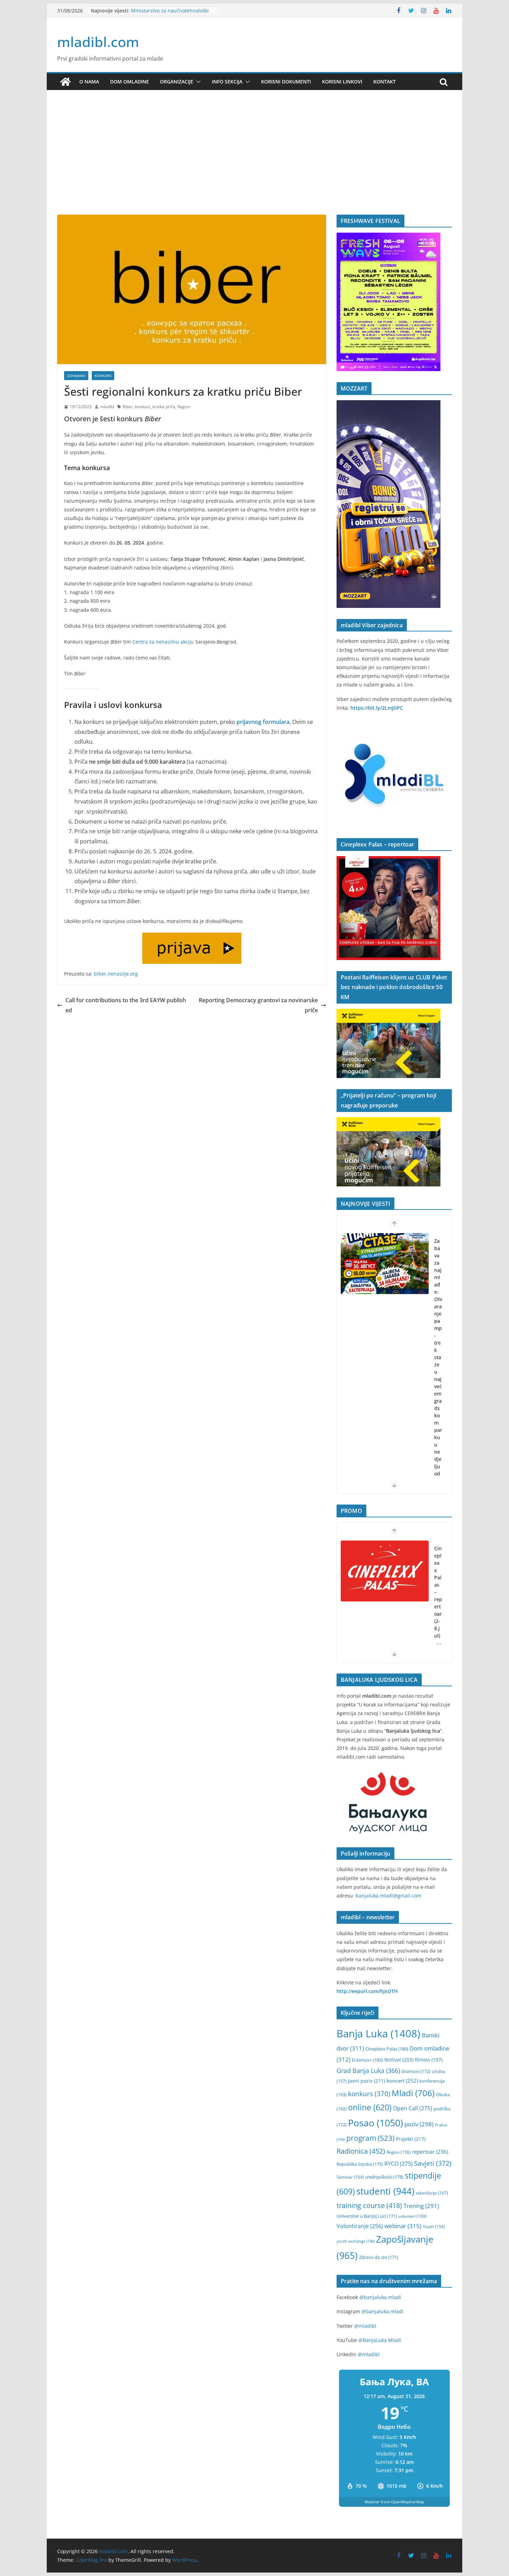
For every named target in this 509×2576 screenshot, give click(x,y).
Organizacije (177, 82)
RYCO (399, 2164)
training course (369, 2205)
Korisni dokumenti (286, 82)
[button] (197, 82)
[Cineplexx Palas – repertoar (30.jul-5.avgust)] (385, 1571)
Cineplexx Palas (387, 2049)
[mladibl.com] (65, 82)
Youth (434, 2227)
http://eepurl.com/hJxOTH (367, 1991)
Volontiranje (360, 2226)
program (370, 2138)
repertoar (430, 2152)
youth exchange (356, 2241)
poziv (419, 2124)
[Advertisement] (254, 163)
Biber (128, 407)
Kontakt (385, 82)
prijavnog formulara (263, 722)
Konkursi (103, 376)
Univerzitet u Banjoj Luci (367, 2216)
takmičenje (432, 2193)
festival (399, 2060)
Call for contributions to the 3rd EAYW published (126, 1005)
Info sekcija (227, 82)
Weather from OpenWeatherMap (394, 2502)
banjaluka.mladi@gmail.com (389, 1896)
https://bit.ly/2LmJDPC (377, 708)
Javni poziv (367, 2081)
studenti (385, 2191)
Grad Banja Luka (368, 2070)
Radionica (361, 2151)
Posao (376, 2123)
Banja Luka (378, 2034)
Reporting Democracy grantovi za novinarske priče (258, 1005)
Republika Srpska (360, 2164)
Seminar (350, 2177)
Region (184, 407)
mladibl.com (98, 42)
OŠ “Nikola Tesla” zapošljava (163, 7)
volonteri (413, 2216)
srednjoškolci (384, 2177)
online (370, 2107)
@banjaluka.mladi (380, 2297)
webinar (403, 2226)
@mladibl (365, 2326)
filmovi (429, 2060)
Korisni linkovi (342, 82)
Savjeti (433, 2163)
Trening (421, 2206)
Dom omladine (130, 82)
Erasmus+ (367, 2060)
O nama (89, 82)
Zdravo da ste (379, 2257)
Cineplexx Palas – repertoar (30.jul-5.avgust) (438, 1603)
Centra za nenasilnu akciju (163, 642)
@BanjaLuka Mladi (380, 2340)
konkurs (143, 407)
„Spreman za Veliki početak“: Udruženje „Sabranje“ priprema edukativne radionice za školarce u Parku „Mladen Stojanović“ (438, 1397)
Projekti (411, 2139)
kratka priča (164, 407)
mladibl (107, 407)
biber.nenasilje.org (116, 974)
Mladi (413, 2093)
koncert (402, 2081)
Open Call (413, 2108)
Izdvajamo (76, 376)
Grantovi (416, 2071)
